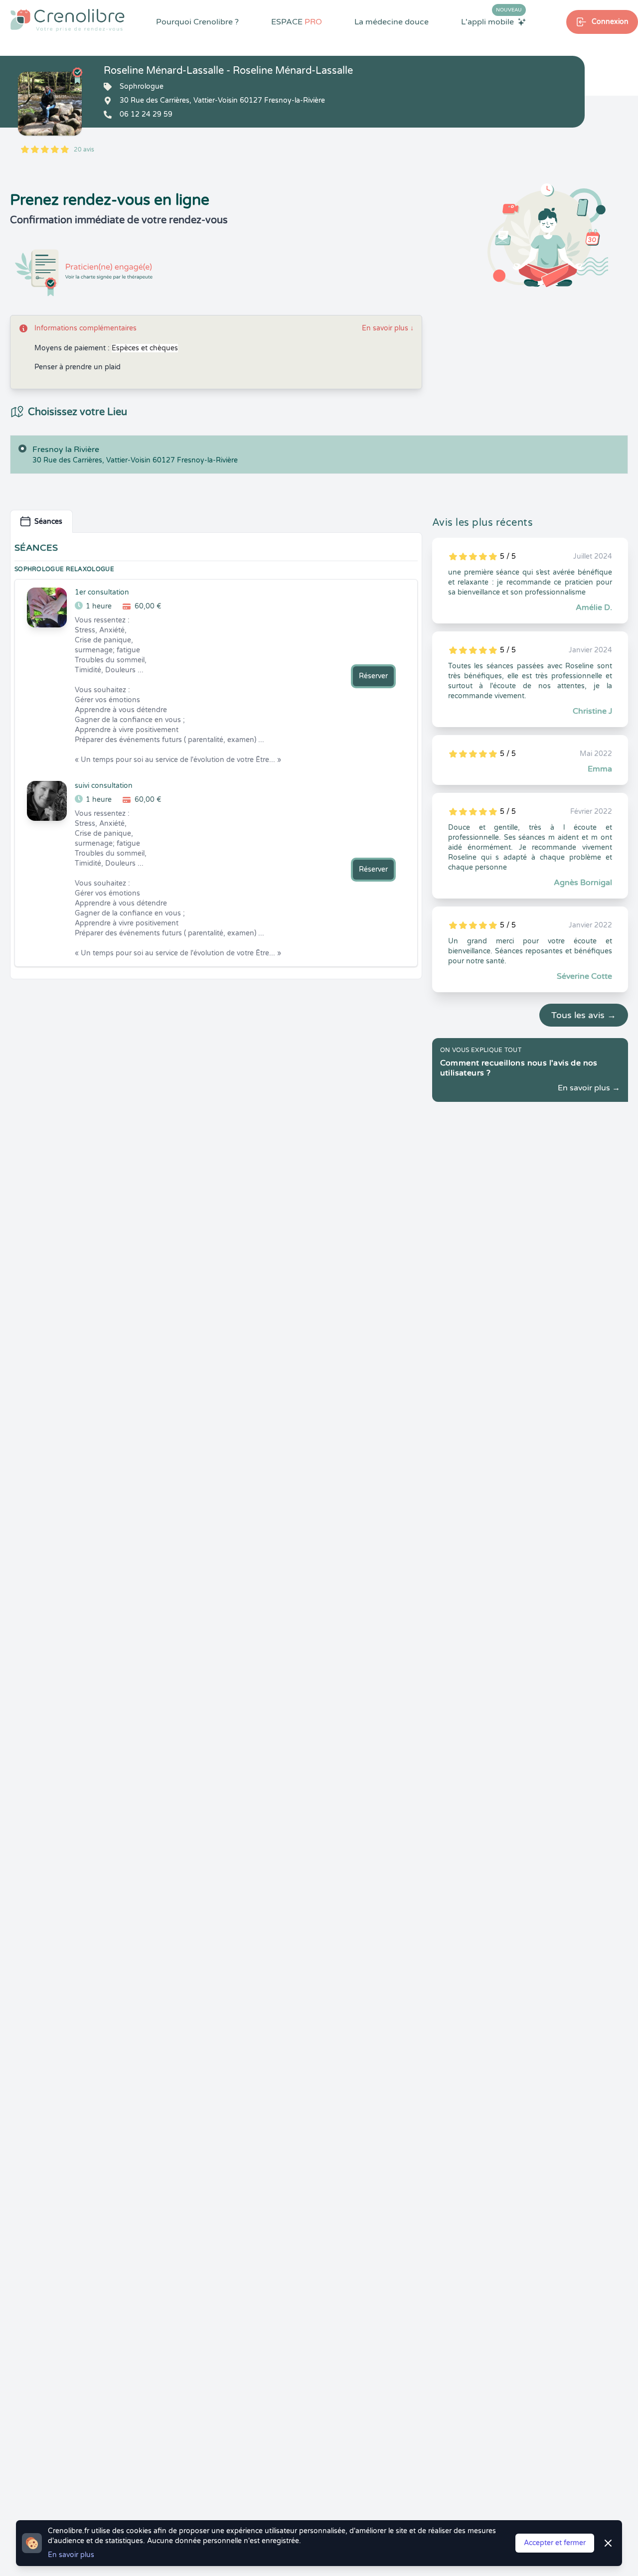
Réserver (373, 676)
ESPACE (297, 22)
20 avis (84, 150)
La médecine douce (392, 22)
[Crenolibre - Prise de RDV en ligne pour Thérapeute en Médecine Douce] (68, 20)
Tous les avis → (584, 1015)
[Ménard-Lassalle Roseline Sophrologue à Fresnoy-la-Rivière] (50, 104)
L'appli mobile (491, 21)
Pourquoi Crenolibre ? (197, 22)
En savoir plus (388, 328)
